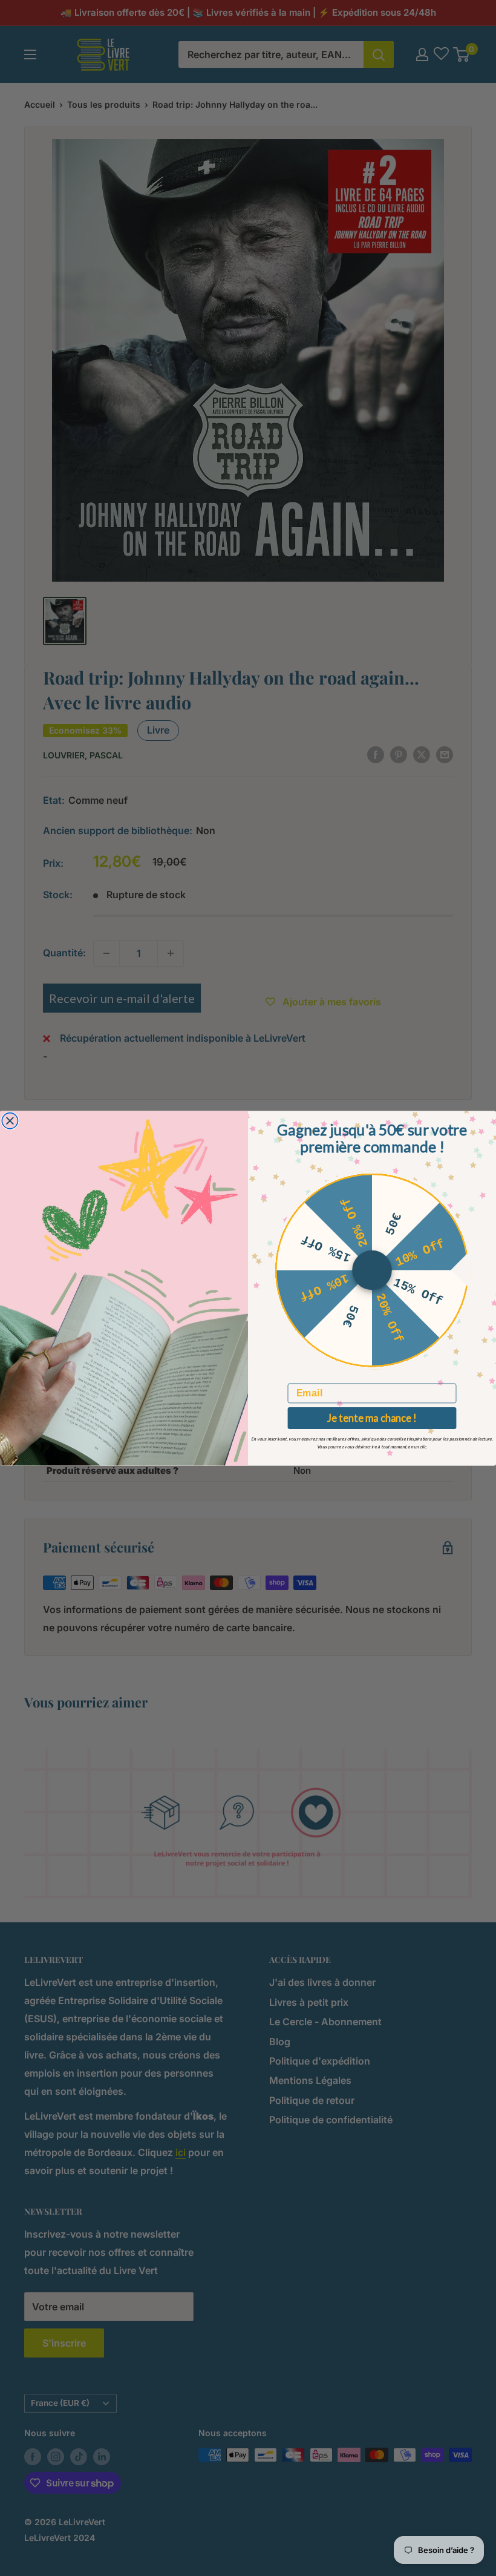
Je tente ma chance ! (372, 1418)
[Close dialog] (10, 1120)
